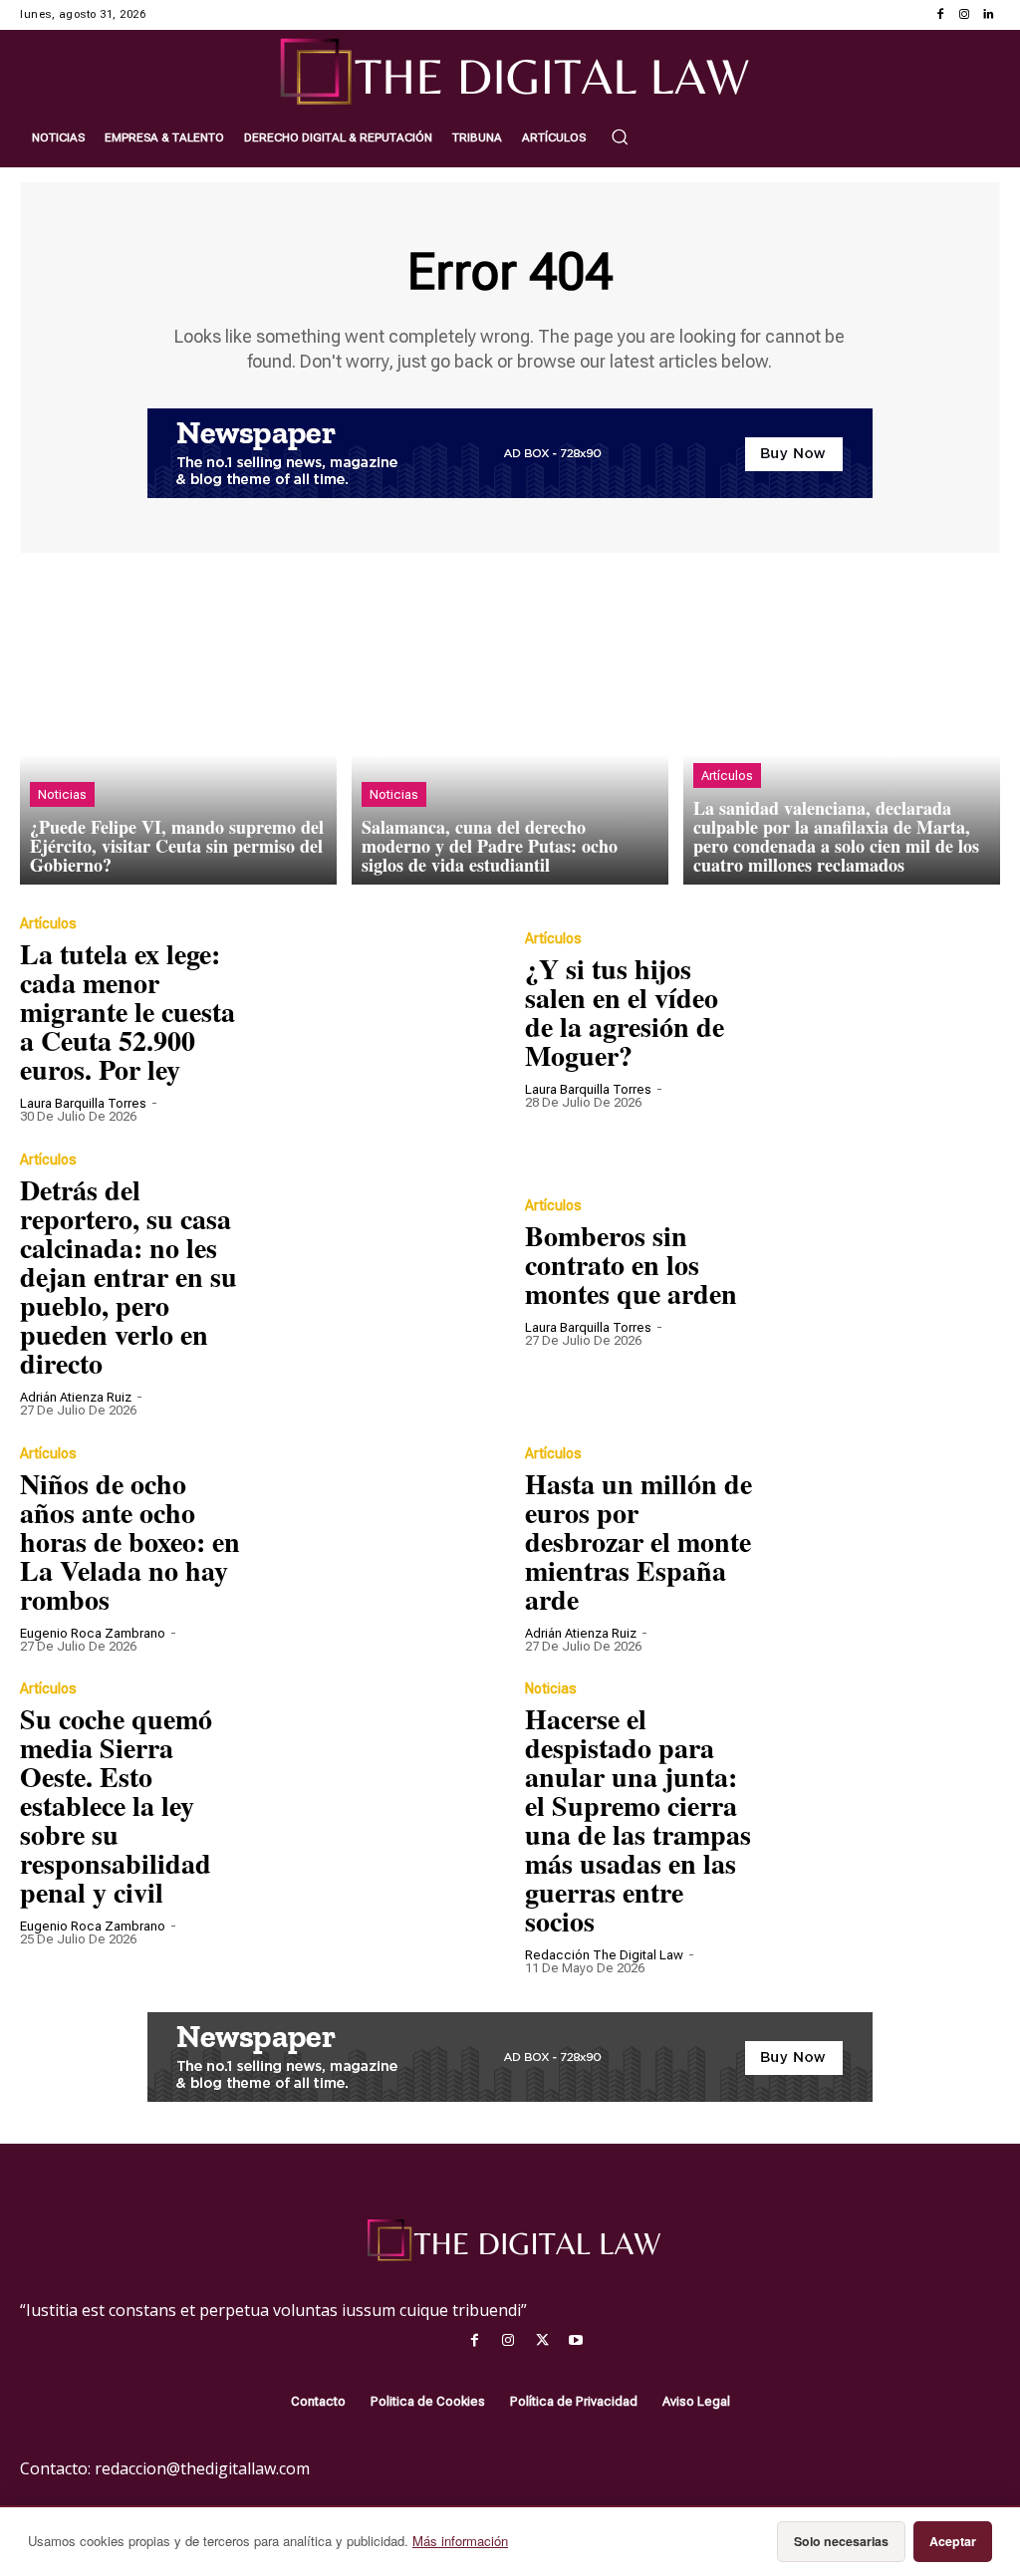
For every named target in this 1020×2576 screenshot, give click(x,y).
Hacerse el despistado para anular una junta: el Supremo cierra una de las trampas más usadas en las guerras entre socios (638, 1820)
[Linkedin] (988, 15)
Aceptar (953, 2541)
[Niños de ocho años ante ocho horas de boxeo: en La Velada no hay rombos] (377, 1548)
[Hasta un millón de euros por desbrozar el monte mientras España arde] (882, 1548)
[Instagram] (964, 15)
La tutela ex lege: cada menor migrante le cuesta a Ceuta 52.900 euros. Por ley (127, 1012)
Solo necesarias (841, 2541)
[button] (620, 136)
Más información (460, 2541)
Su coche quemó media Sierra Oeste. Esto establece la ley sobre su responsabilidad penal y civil (116, 1805)
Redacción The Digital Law (604, 1955)
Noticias (62, 794)
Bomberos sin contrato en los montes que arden (631, 1265)
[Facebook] (940, 15)
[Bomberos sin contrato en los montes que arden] (882, 1272)
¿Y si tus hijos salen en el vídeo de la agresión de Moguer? (625, 1012)
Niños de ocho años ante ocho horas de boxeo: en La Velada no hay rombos (130, 1542)
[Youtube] (576, 2341)
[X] (542, 2341)
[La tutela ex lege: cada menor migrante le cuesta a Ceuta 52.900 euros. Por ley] (377, 1019)
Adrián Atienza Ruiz (76, 1397)
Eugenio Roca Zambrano (93, 1633)
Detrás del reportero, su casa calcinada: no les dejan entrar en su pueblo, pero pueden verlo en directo (128, 1277)
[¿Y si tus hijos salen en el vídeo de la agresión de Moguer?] (882, 1019)
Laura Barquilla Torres (83, 1103)
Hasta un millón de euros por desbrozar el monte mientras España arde (638, 1542)
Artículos (727, 775)
